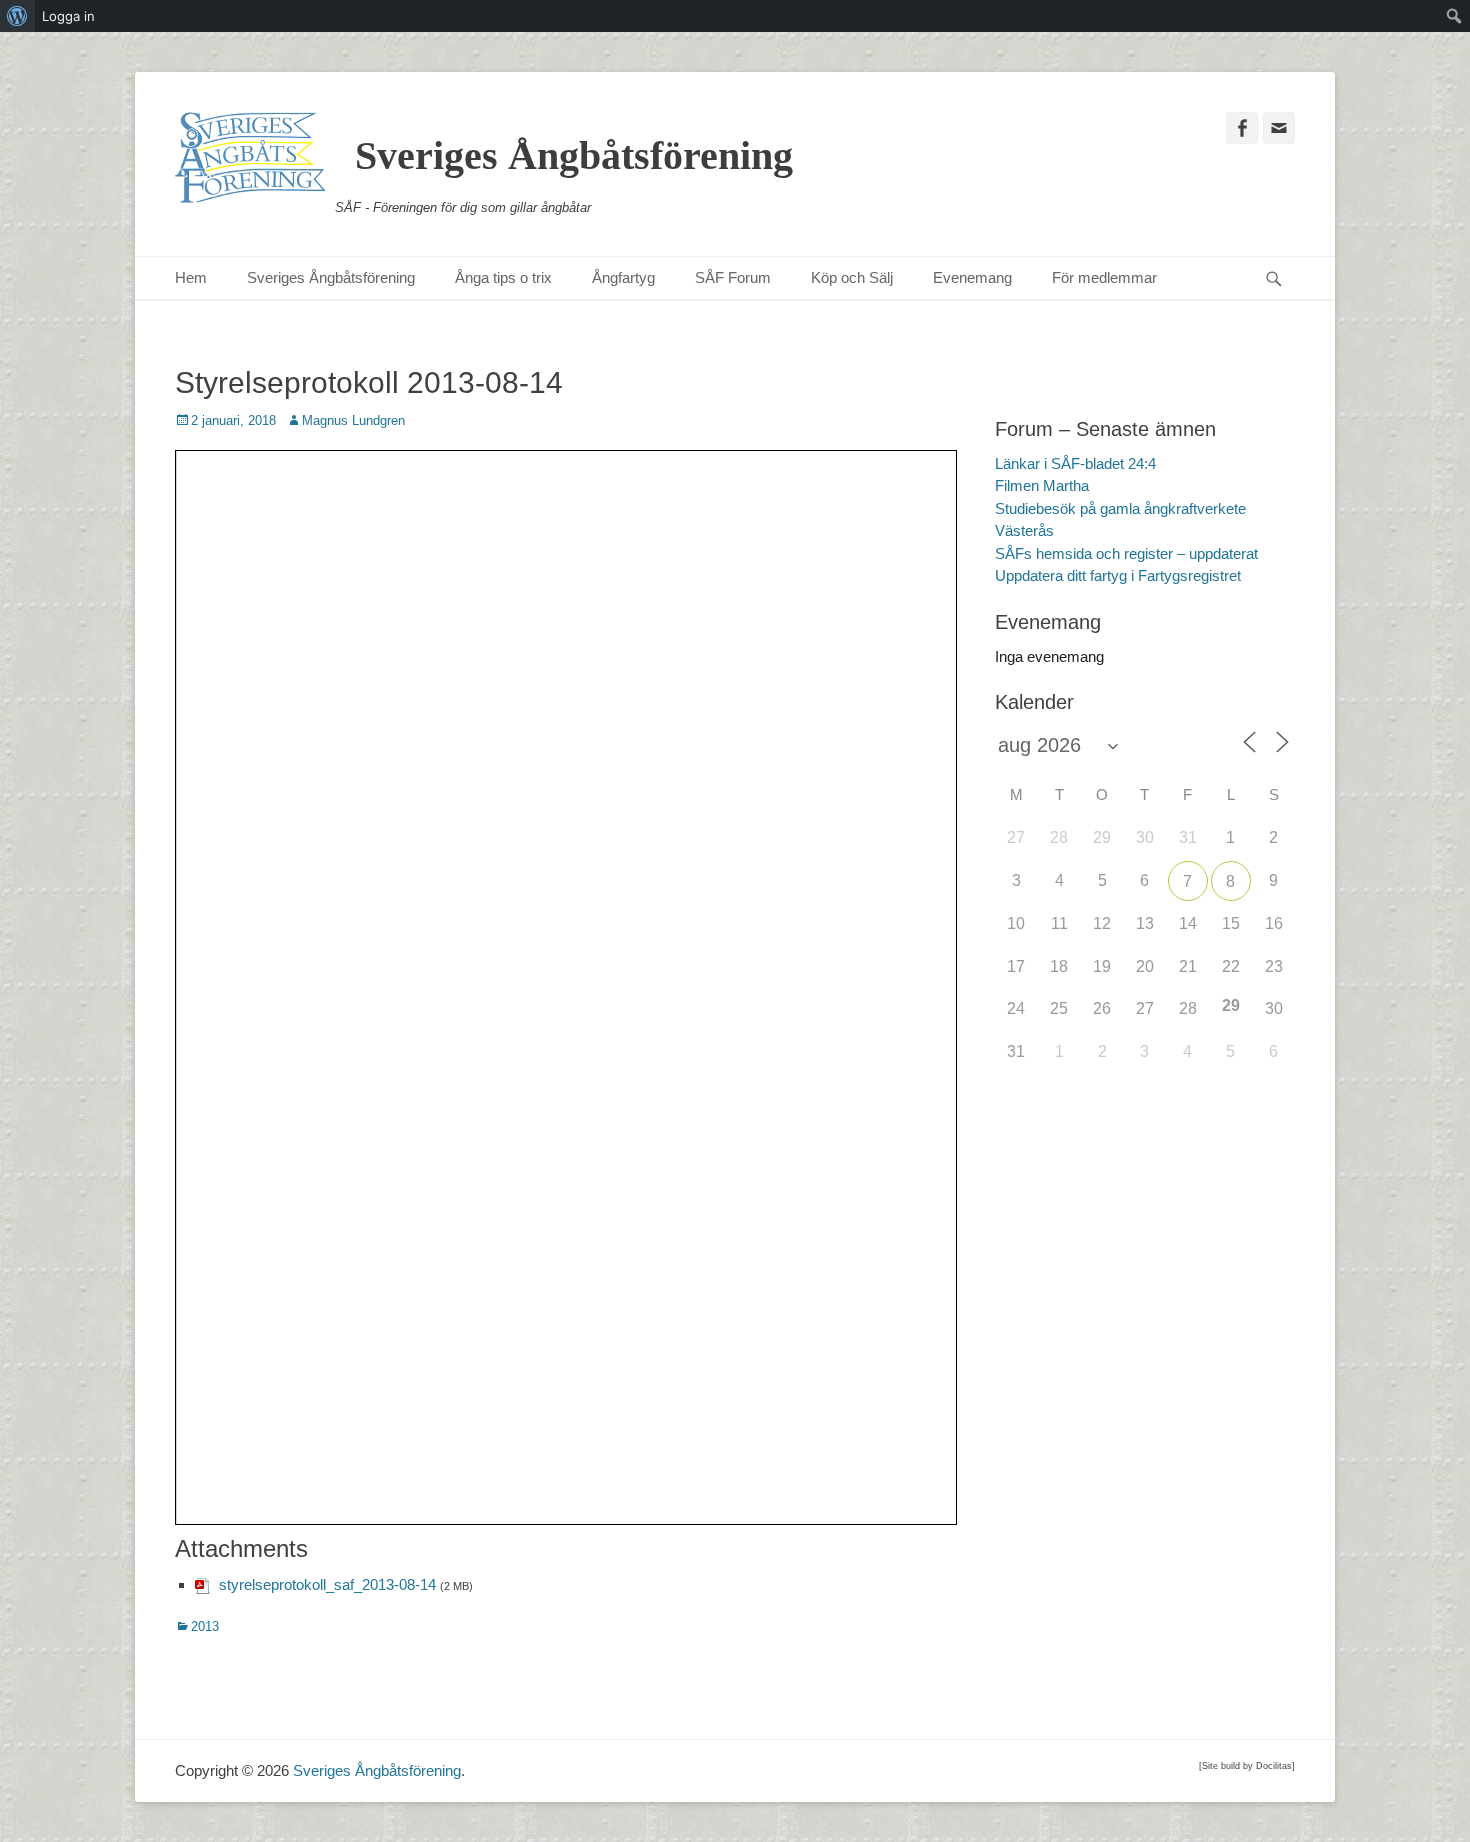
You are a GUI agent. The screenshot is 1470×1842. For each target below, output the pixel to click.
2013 (205, 1626)
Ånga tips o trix (503, 277)
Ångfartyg (623, 277)
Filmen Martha (1042, 485)
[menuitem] (17, 16)
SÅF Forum (733, 277)
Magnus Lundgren (353, 420)
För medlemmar (1104, 277)
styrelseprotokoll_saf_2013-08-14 (327, 1584)
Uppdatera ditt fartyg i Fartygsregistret (1118, 575)
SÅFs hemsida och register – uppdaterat (1126, 553)
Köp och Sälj (852, 277)
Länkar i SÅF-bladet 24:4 (1075, 463)
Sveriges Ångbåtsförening (574, 155)
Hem (191, 277)
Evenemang (972, 277)
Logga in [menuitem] (68, 16)
